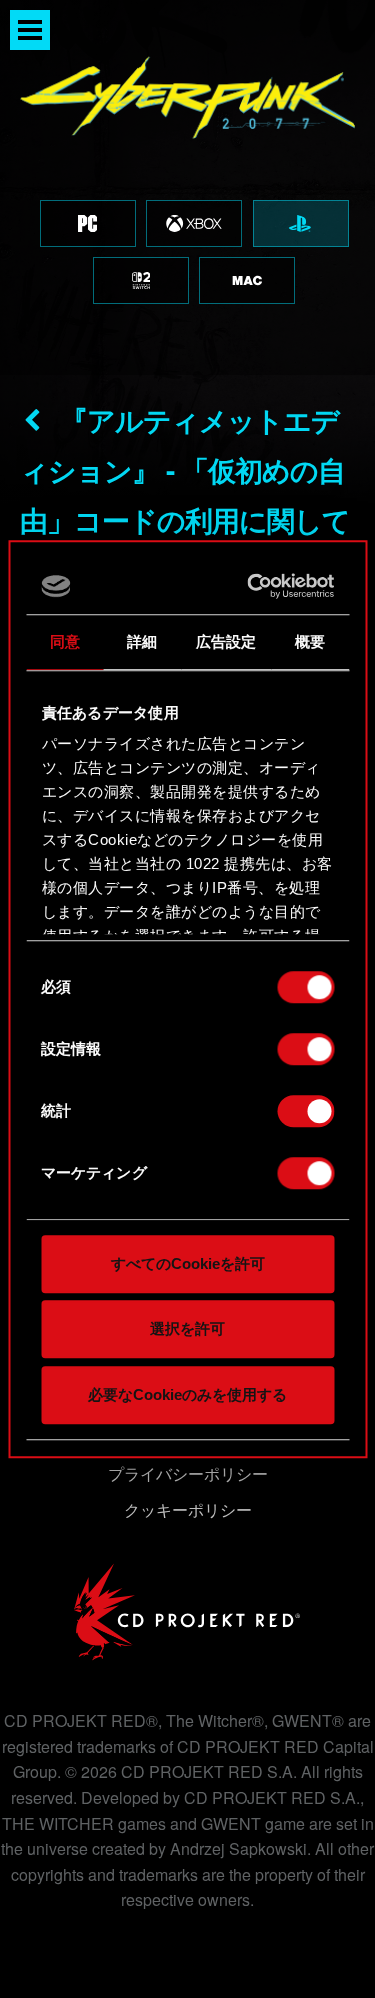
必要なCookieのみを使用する (187, 1394)
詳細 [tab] (142, 641)
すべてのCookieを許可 (188, 1263)
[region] (187, 187)
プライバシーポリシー (188, 1473)
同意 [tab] (65, 641)
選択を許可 (187, 1328)
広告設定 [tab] (226, 641)
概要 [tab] (310, 641)
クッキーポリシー (188, 1509)
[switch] (305, 1049)
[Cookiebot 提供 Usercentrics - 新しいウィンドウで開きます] (254, 586)
